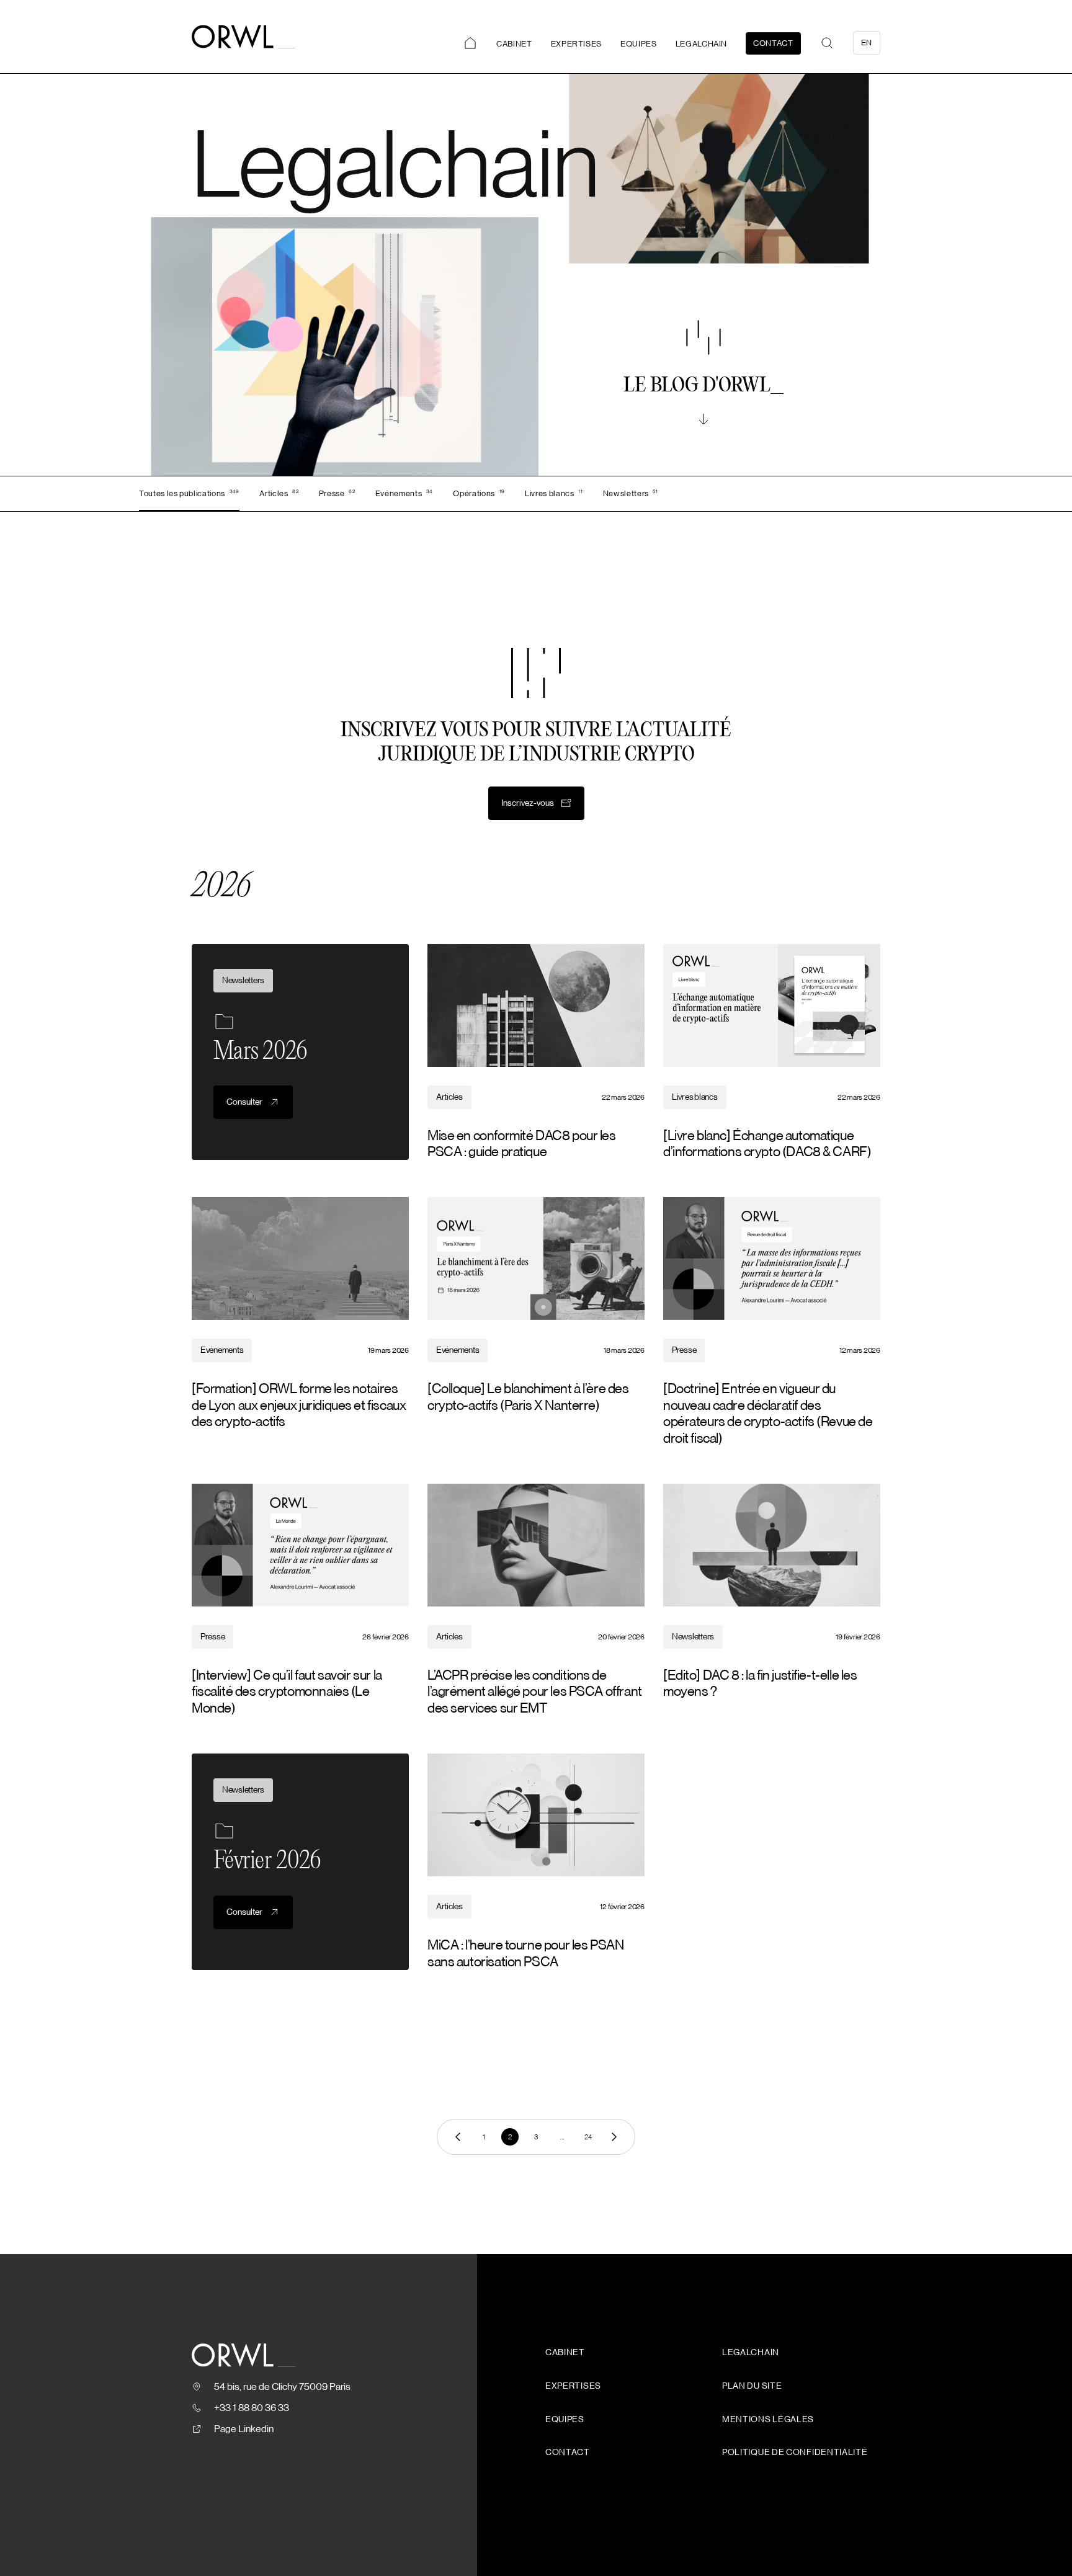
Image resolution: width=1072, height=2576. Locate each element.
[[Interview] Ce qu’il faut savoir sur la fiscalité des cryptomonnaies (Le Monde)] (300, 1600)
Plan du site (752, 2386)
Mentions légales (768, 2420)
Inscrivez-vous (528, 803)
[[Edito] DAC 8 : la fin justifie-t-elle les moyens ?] (772, 1600)
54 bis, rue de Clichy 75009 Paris (282, 2387)
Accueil (470, 43)
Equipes (639, 44)
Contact (773, 43)
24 (588, 2137)
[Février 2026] (300, 1862)
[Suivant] (614, 2137)
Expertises (577, 44)
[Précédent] (458, 2137)
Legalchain (702, 44)
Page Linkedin (244, 2429)
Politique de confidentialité (795, 2453)
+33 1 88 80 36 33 (252, 2408)
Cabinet (514, 44)
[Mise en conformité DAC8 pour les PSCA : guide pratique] (536, 1052)
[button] (827, 43)
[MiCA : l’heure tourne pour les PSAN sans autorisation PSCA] (536, 1862)
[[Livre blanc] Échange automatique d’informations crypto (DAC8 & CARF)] (772, 1052)
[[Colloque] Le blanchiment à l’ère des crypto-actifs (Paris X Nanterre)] (536, 1322)
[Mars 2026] (300, 1052)
